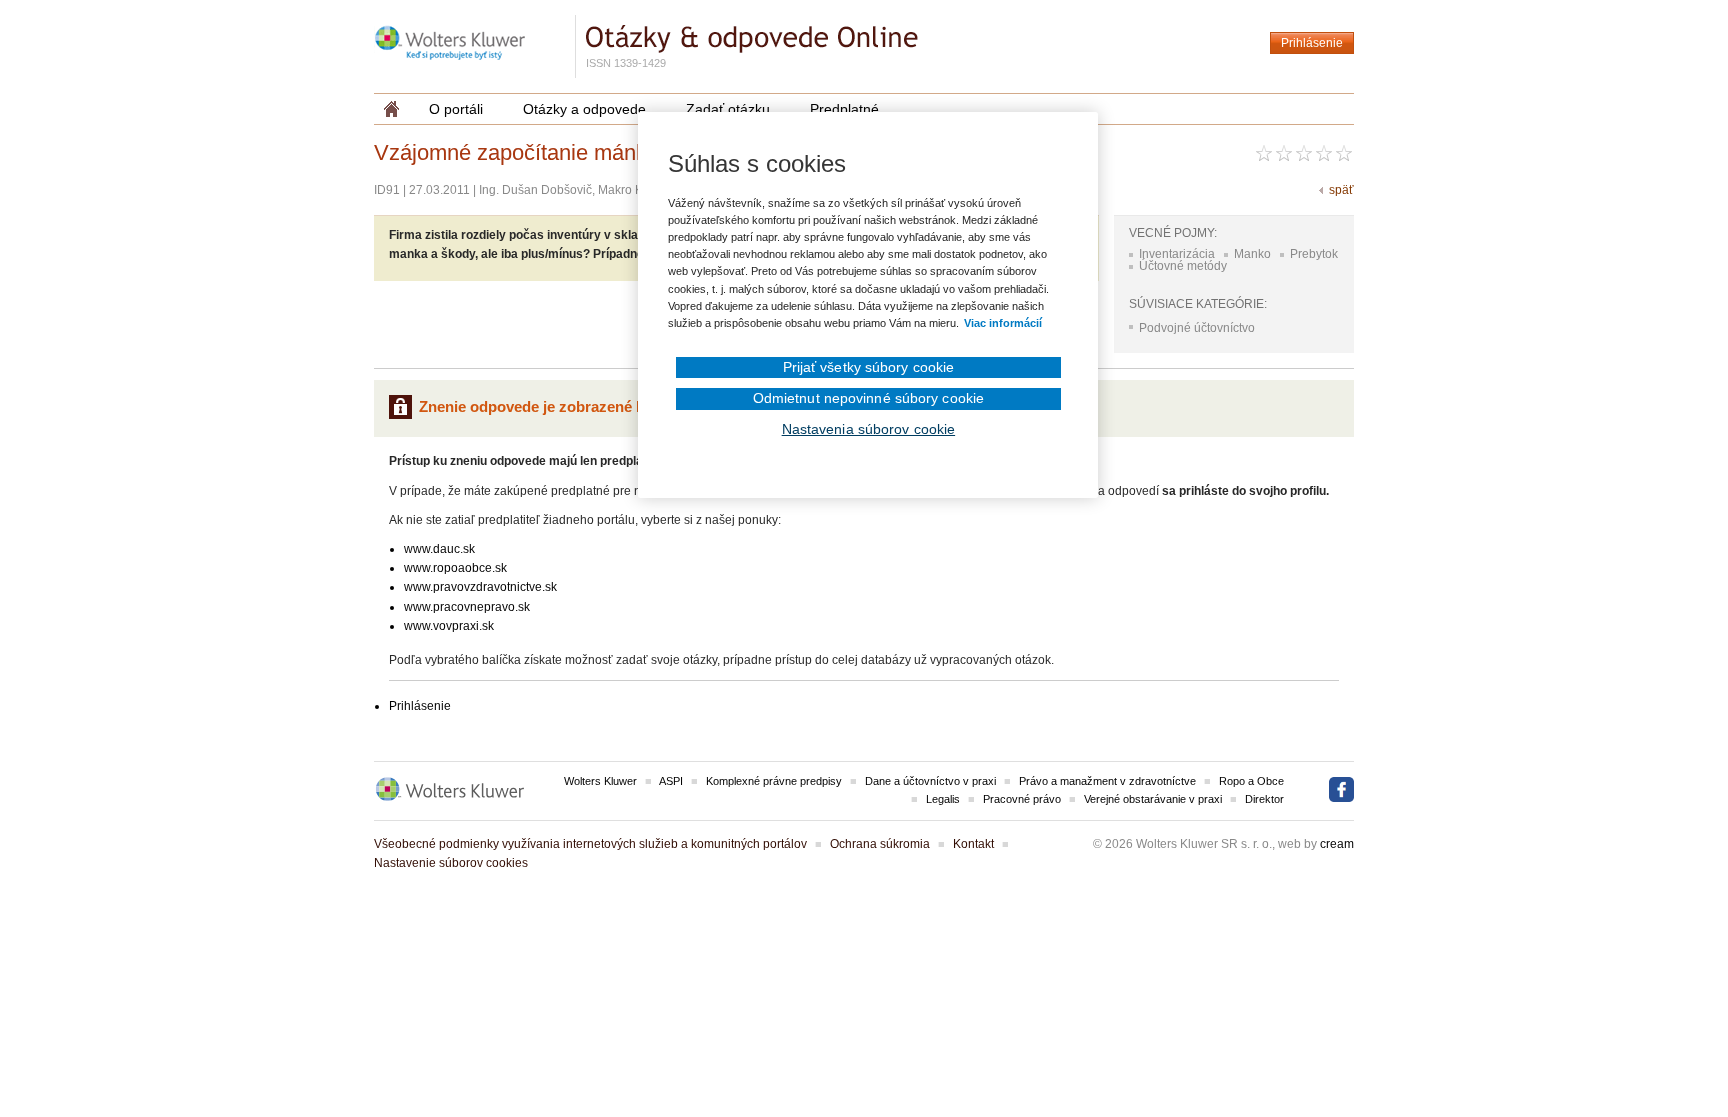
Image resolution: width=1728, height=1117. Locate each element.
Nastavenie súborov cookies (451, 863)
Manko (1252, 254)
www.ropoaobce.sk (455, 568)
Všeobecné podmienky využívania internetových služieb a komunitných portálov (590, 844)
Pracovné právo (1022, 799)
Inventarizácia (1177, 254)
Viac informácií (1003, 323)
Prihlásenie (1312, 43)
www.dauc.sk (439, 549)
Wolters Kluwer (600, 781)
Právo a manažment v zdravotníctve (1107, 781)
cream (1337, 844)
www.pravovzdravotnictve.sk (480, 587)
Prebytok (1314, 254)
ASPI (671, 781)
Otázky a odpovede (584, 109)
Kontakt (973, 844)
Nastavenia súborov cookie (869, 429)
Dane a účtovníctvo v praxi (930, 781)
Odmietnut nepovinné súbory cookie (868, 398)
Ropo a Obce (1251, 781)
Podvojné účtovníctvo (1197, 328)
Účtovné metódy (1183, 266)
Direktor (1264, 799)
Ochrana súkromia (880, 844)
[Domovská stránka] (391, 109)
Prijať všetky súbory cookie (869, 367)
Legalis (943, 799)
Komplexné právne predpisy (774, 781)
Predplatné (844, 109)
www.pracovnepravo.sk (467, 607)
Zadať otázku (728, 109)
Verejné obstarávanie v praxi (1153, 799)
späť (1341, 190)
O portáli (456, 109)
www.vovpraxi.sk (449, 626)
